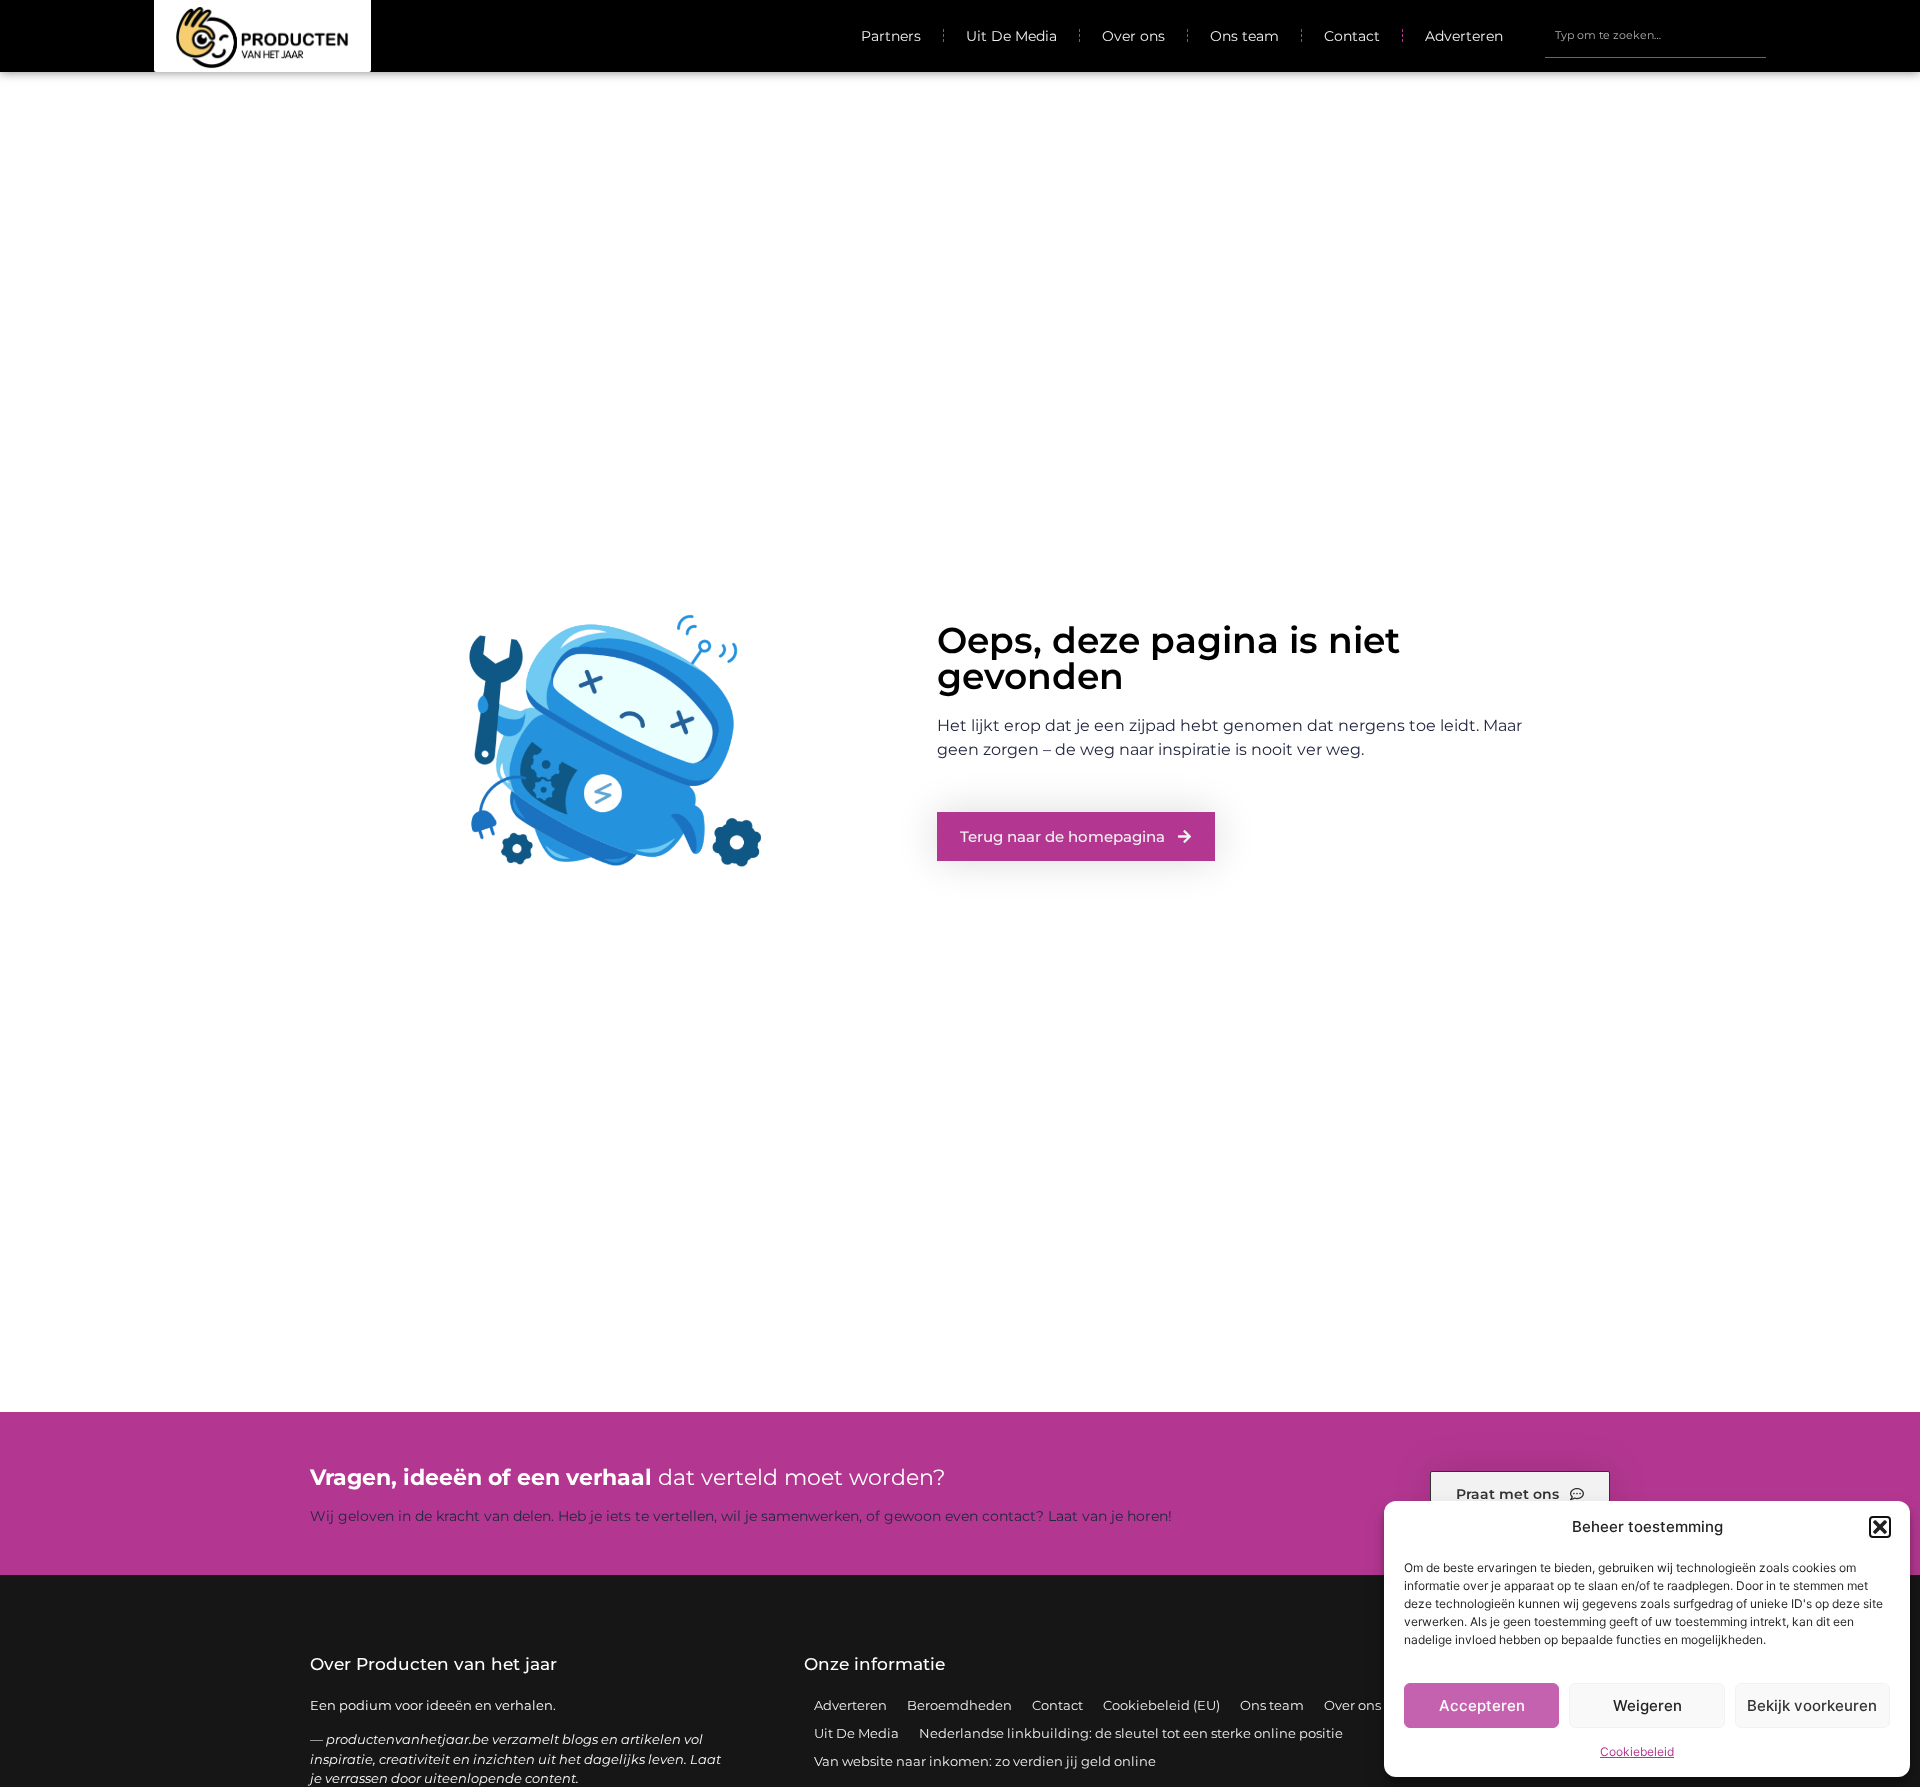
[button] (1880, 1527)
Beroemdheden (959, 1705)
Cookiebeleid (1637, 1751)
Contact (1352, 36)
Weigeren (1647, 1705)
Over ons (1133, 36)
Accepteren (1482, 1705)
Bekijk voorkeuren (1812, 1705)
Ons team (1244, 36)
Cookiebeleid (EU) (1161, 1705)
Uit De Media (1011, 36)
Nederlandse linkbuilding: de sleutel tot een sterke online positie (1131, 1733)
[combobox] (1655, 36)
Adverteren (1464, 36)
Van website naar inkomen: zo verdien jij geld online (985, 1761)
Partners (891, 36)
